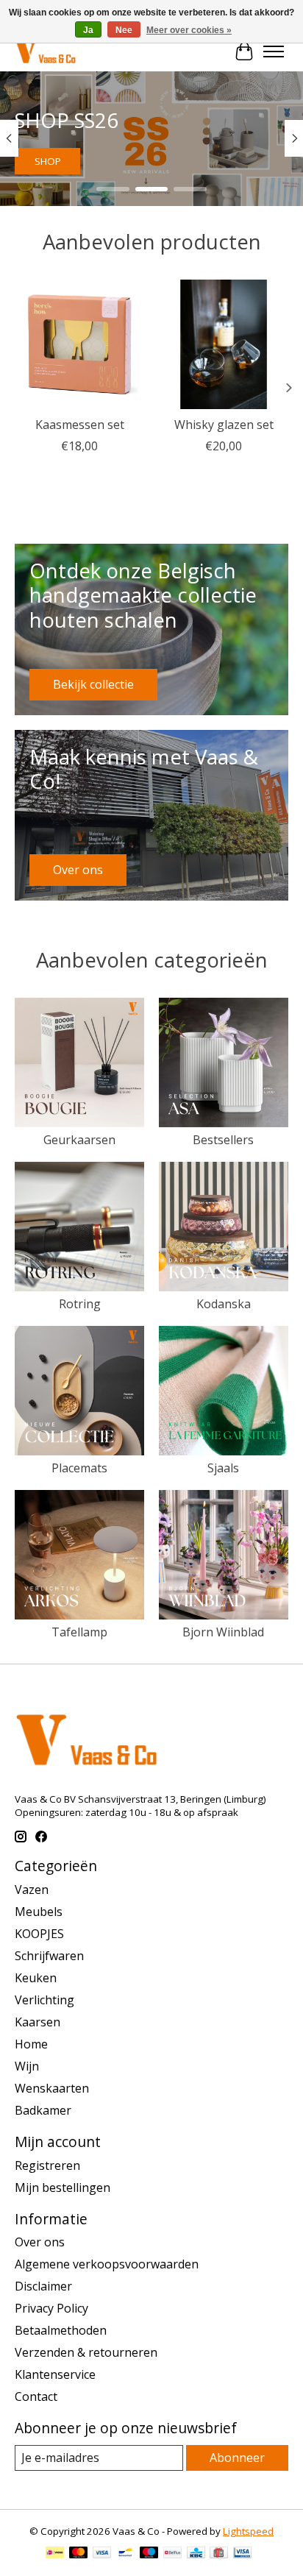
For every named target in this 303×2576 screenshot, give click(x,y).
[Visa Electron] (242, 2554)
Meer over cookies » (189, 30)
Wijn (27, 2066)
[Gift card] (219, 2554)
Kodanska (224, 1304)
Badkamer (43, 2110)
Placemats (79, 1468)
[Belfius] (172, 2554)
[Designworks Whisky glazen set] (224, 344)
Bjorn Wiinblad (223, 1632)
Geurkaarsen (79, 1140)
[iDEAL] (55, 2554)
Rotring (80, 1304)
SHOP (48, 161)
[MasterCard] (79, 2554)
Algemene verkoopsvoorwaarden (107, 2264)
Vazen (32, 1890)
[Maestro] (149, 2554)
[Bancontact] (125, 2554)
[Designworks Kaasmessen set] (79, 344)
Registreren (47, 2165)
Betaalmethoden (61, 2330)
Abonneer (237, 2458)
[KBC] (196, 2554)
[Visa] (102, 2554)
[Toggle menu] (274, 52)
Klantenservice (55, 2374)
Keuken (36, 1978)
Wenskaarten (52, 2088)
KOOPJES (39, 1934)
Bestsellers (223, 1140)
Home (31, 2044)
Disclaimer (43, 2286)
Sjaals (223, 1468)
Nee (124, 30)
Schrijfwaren (49, 1956)
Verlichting (44, 2000)
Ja (88, 30)
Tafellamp (79, 1632)
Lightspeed (248, 2531)
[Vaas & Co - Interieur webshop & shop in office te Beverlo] (45, 51)
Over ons (40, 2242)
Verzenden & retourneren (86, 2352)
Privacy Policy (51, 2308)
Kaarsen (38, 2022)
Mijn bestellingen (63, 2188)
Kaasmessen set (80, 425)
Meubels (39, 1912)
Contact (36, 2396)
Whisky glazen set (224, 425)
